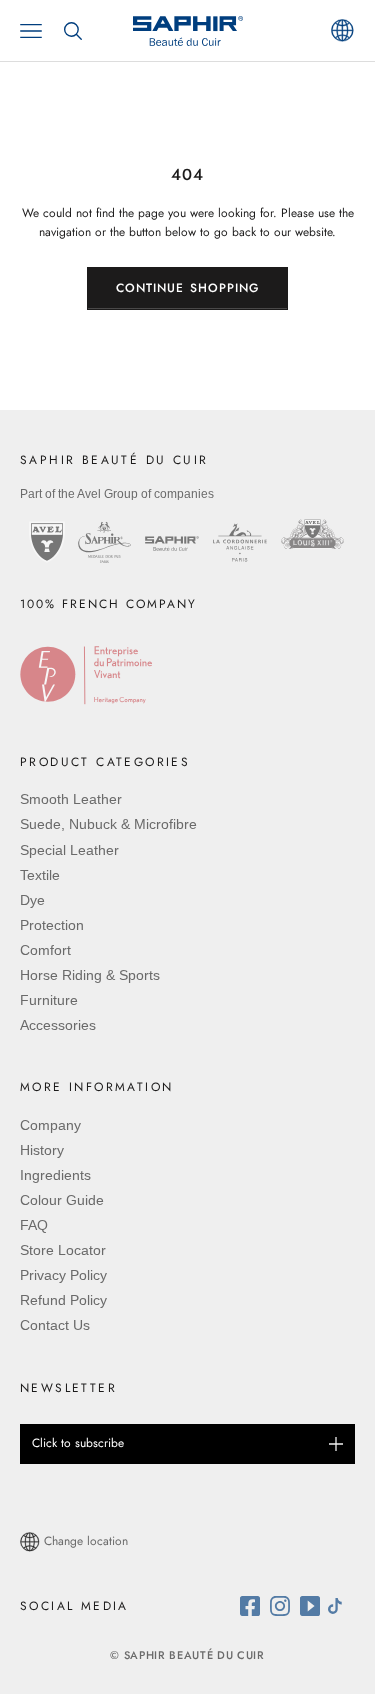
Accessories (58, 1025)
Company (50, 1125)
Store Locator (63, 1250)
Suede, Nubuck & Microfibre (108, 824)
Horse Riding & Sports (90, 975)
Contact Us (55, 1325)
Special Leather (69, 850)
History (42, 1150)
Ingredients (55, 1175)
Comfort (45, 950)
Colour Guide (62, 1200)
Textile (40, 875)
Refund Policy (63, 1300)
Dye (32, 900)
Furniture (49, 1000)
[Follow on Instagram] (285, 1606)
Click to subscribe (78, 1443)
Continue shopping (187, 288)
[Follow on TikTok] (340, 1606)
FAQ (34, 1225)
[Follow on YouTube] (312, 1606)
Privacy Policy (63, 1275)
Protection (52, 925)
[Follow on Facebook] (255, 1606)
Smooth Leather (71, 799)
